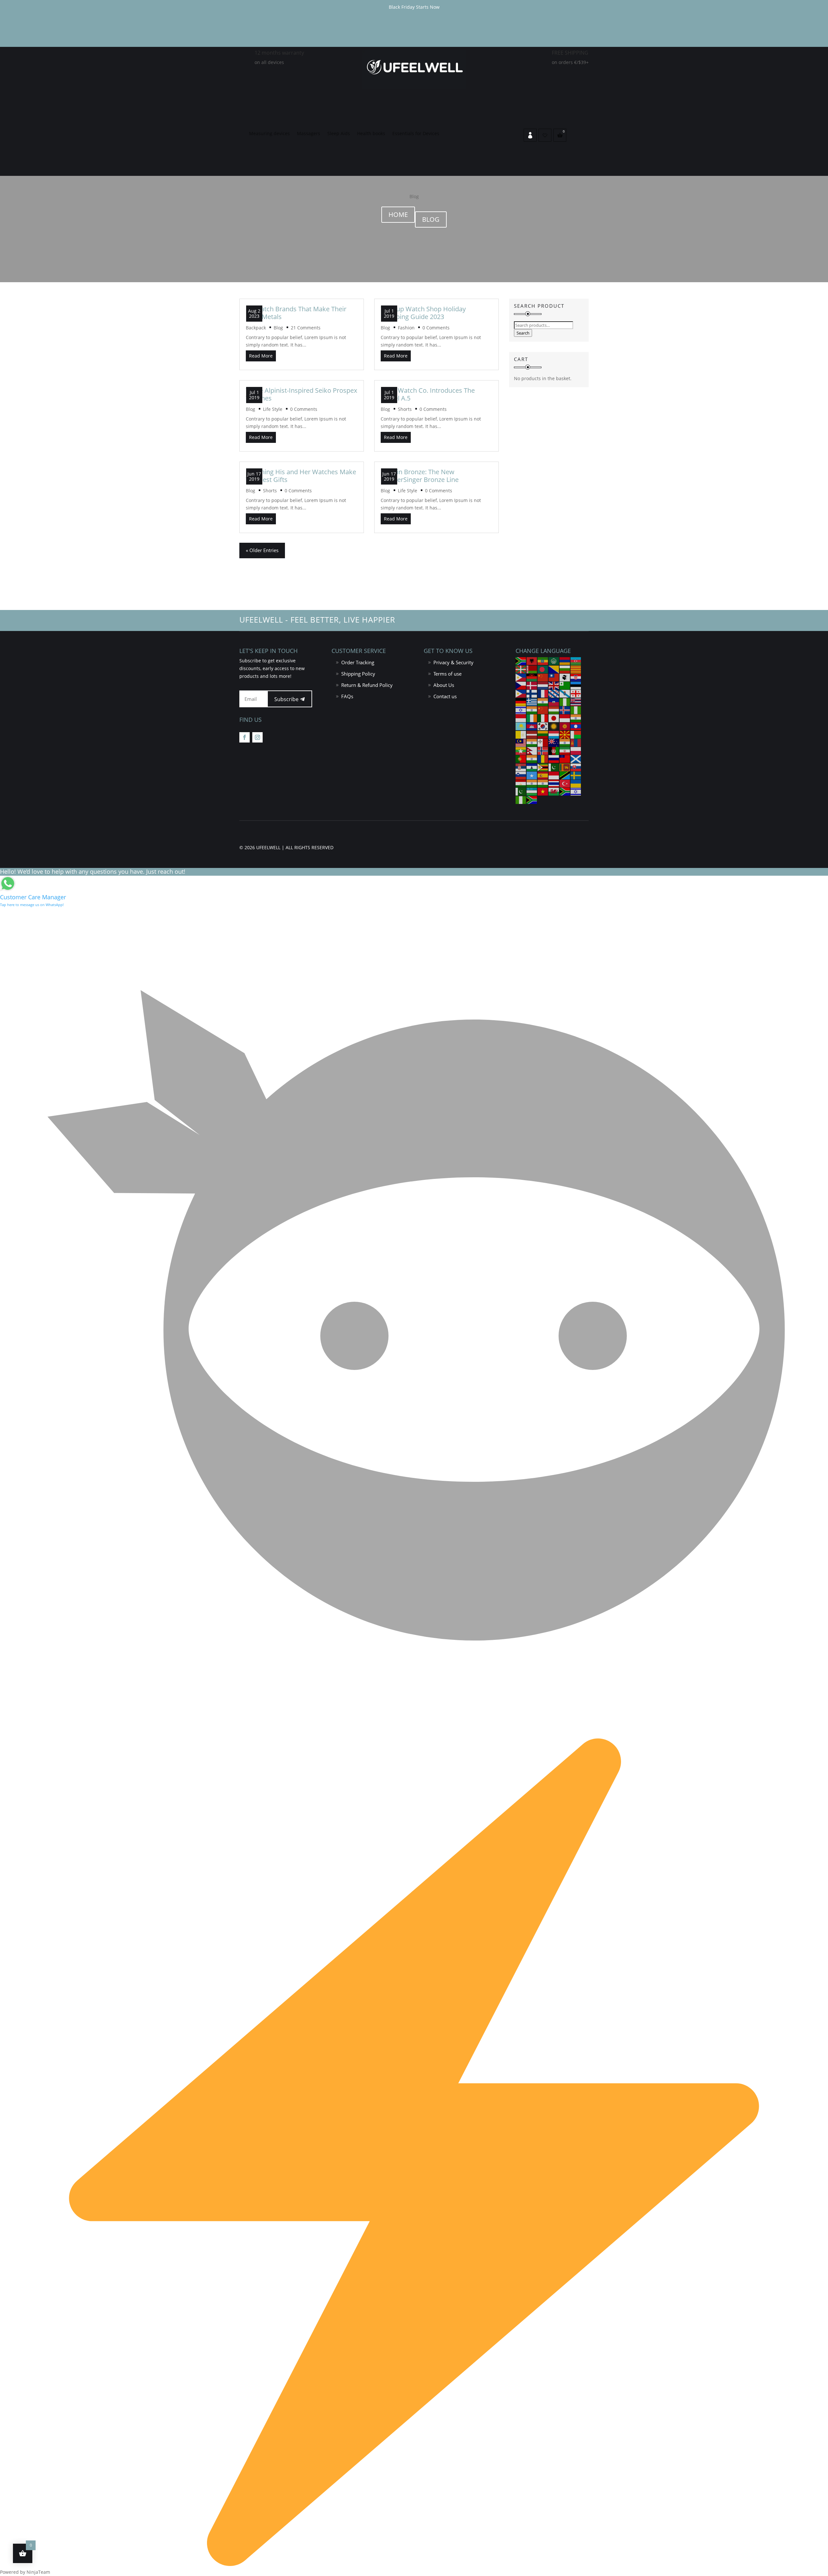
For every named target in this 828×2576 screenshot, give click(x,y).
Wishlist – (545, 135)
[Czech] (521, 685)
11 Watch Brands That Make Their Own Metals (296, 313)
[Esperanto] (565, 685)
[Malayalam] (532, 742)
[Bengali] (543, 669)
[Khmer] (532, 726)
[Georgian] (576, 693)
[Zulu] (532, 799)
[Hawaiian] (576, 701)
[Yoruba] (521, 799)
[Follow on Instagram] (257, 737)
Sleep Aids (339, 134)
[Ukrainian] (576, 783)
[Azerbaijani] (576, 661)
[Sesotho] (532, 767)
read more (261, 356)
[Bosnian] (554, 669)
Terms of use (447, 674)
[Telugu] (543, 783)
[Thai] (554, 783)
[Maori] (554, 742)
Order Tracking (358, 662)
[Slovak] (576, 767)
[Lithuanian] (543, 734)
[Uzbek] (532, 791)
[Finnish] (532, 693)
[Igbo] (576, 710)
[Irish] (532, 718)
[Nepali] (532, 750)
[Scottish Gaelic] (576, 759)
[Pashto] (554, 750)
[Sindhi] (554, 767)
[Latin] (521, 734)
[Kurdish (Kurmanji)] (554, 726)
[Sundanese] (554, 775)
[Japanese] (554, 718)
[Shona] (543, 767)
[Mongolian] (576, 742)
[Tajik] (521, 783)
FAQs (347, 696)
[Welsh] (554, 791)
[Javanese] (565, 718)
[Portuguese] (521, 759)
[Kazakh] (521, 726)
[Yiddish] (576, 791)
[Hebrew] (521, 710)
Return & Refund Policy (367, 685)
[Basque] (521, 669)
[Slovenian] (521, 775)
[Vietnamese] (543, 791)
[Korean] (543, 726)
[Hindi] (532, 710)
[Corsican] (565, 677)
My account (530, 135)
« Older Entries (262, 550)
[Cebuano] (521, 677)
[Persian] (565, 750)
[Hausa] (565, 701)
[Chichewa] (532, 677)
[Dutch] (543, 685)
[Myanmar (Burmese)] (521, 750)
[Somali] (532, 775)
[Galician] (565, 693)
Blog (431, 219)
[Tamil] (532, 783)
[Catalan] (576, 669)
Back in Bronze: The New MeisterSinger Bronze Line (420, 476)
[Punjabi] (532, 759)
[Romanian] (543, 759)
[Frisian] (554, 693)
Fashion (406, 328)
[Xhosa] (565, 791)
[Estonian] (576, 685)
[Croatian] (576, 677)
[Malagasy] (576, 734)
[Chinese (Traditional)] (554, 677)
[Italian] (543, 718)
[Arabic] (554, 661)
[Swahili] (565, 775)
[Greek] (532, 701)
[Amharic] (543, 661)
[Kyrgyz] (565, 726)
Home (398, 214)
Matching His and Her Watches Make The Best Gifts (301, 476)
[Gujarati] (543, 701)
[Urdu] (521, 791)
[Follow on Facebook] (245, 737)
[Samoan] (565, 759)
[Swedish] (576, 775)
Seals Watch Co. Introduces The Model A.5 (428, 394)
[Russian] (554, 759)
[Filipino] (521, 693)
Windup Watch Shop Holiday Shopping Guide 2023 (423, 313)
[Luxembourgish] (554, 734)
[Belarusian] (532, 669)
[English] (554, 685)
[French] (543, 693)
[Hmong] (543, 710)
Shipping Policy (358, 674)
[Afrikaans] (521, 661)
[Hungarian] (554, 710)
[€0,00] (560, 135)
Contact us (445, 696)
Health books (371, 134)
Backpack (256, 328)
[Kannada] (576, 718)
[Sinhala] (565, 767)
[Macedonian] (565, 734)
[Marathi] (565, 742)
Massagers (309, 134)
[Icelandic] (565, 710)
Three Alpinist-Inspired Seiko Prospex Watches (301, 394)
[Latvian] (532, 734)
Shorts (270, 491)
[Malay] (521, 742)
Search (523, 333)
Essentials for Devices (416, 134)
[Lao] (576, 726)
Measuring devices (269, 134)
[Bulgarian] (565, 669)
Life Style (273, 409)
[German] (521, 701)
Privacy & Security (453, 662)
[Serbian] (521, 767)
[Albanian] (532, 661)
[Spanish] (543, 775)
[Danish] (532, 685)
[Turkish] (565, 783)
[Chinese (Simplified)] (543, 677)
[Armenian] (565, 661)
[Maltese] (543, 742)
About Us (444, 685)
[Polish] (576, 750)
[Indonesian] (521, 718)
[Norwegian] (543, 750)
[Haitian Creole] (554, 701)
